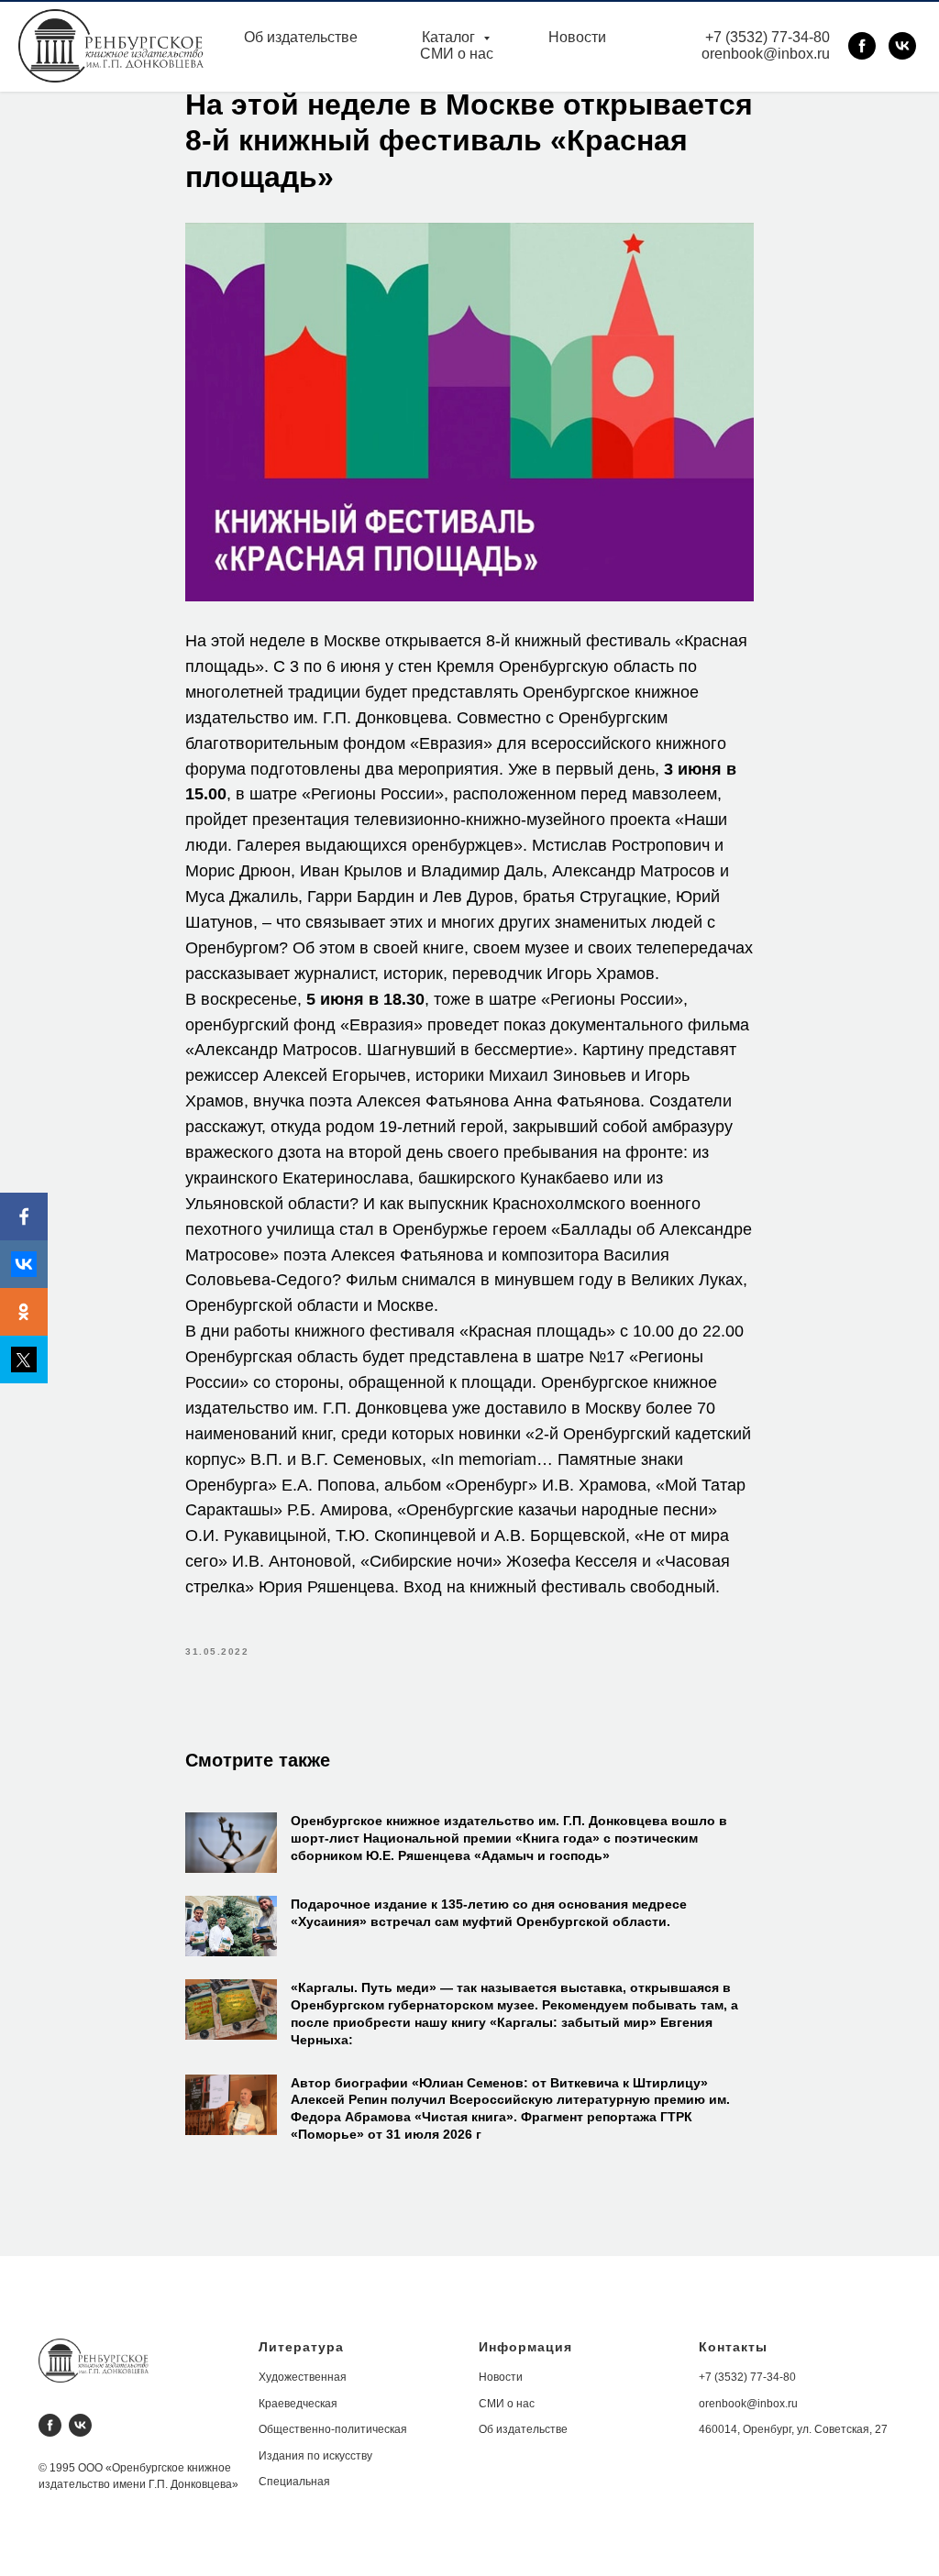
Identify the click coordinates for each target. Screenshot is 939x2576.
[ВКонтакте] (24, 1264)
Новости (577, 37)
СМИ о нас (457, 54)
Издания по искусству (315, 2456)
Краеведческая (298, 2404)
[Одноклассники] (24, 1312)
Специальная (294, 2482)
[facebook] (862, 46)
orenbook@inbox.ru (766, 54)
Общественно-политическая (333, 2429)
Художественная (303, 2377)
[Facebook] (24, 1216)
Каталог (450, 37)
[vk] (902, 46)
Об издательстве (301, 37)
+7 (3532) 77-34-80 (768, 37)
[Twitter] (24, 1360)
